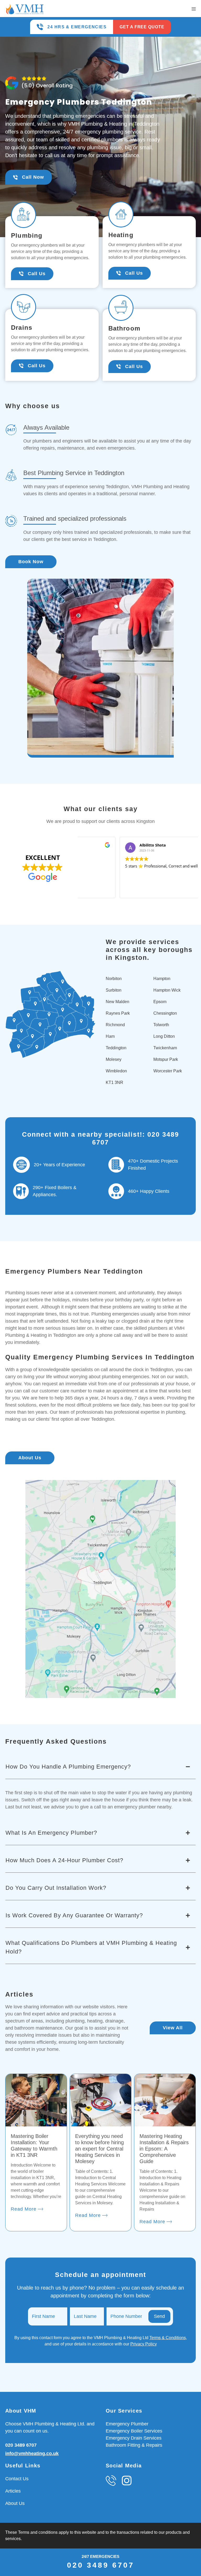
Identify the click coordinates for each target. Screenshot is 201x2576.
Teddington (116, 1048)
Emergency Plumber (127, 2424)
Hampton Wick (167, 990)
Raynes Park (118, 1013)
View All (173, 2028)
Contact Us (17, 2479)
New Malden (118, 1002)
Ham (110, 1036)
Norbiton (114, 979)
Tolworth (161, 1025)
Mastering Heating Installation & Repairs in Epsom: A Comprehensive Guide (164, 2149)
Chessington (165, 1013)
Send (159, 2316)
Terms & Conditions (168, 2338)
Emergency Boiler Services (134, 2431)
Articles (13, 2491)
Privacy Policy (144, 2344)
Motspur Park (166, 1059)
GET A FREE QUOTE (142, 27)
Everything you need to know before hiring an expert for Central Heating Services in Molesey (99, 2149)
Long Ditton (164, 1036)
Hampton (162, 979)
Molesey (114, 1059)
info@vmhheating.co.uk (32, 2453)
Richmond (115, 1025)
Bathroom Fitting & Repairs (134, 2445)
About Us (30, 1458)
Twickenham (165, 1048)
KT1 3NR (115, 1082)
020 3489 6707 (21, 2445)
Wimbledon (116, 1071)
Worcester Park (168, 1071)
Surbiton (114, 990)
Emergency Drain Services (134, 2438)
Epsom (160, 1002)
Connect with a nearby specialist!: (85, 1134)
